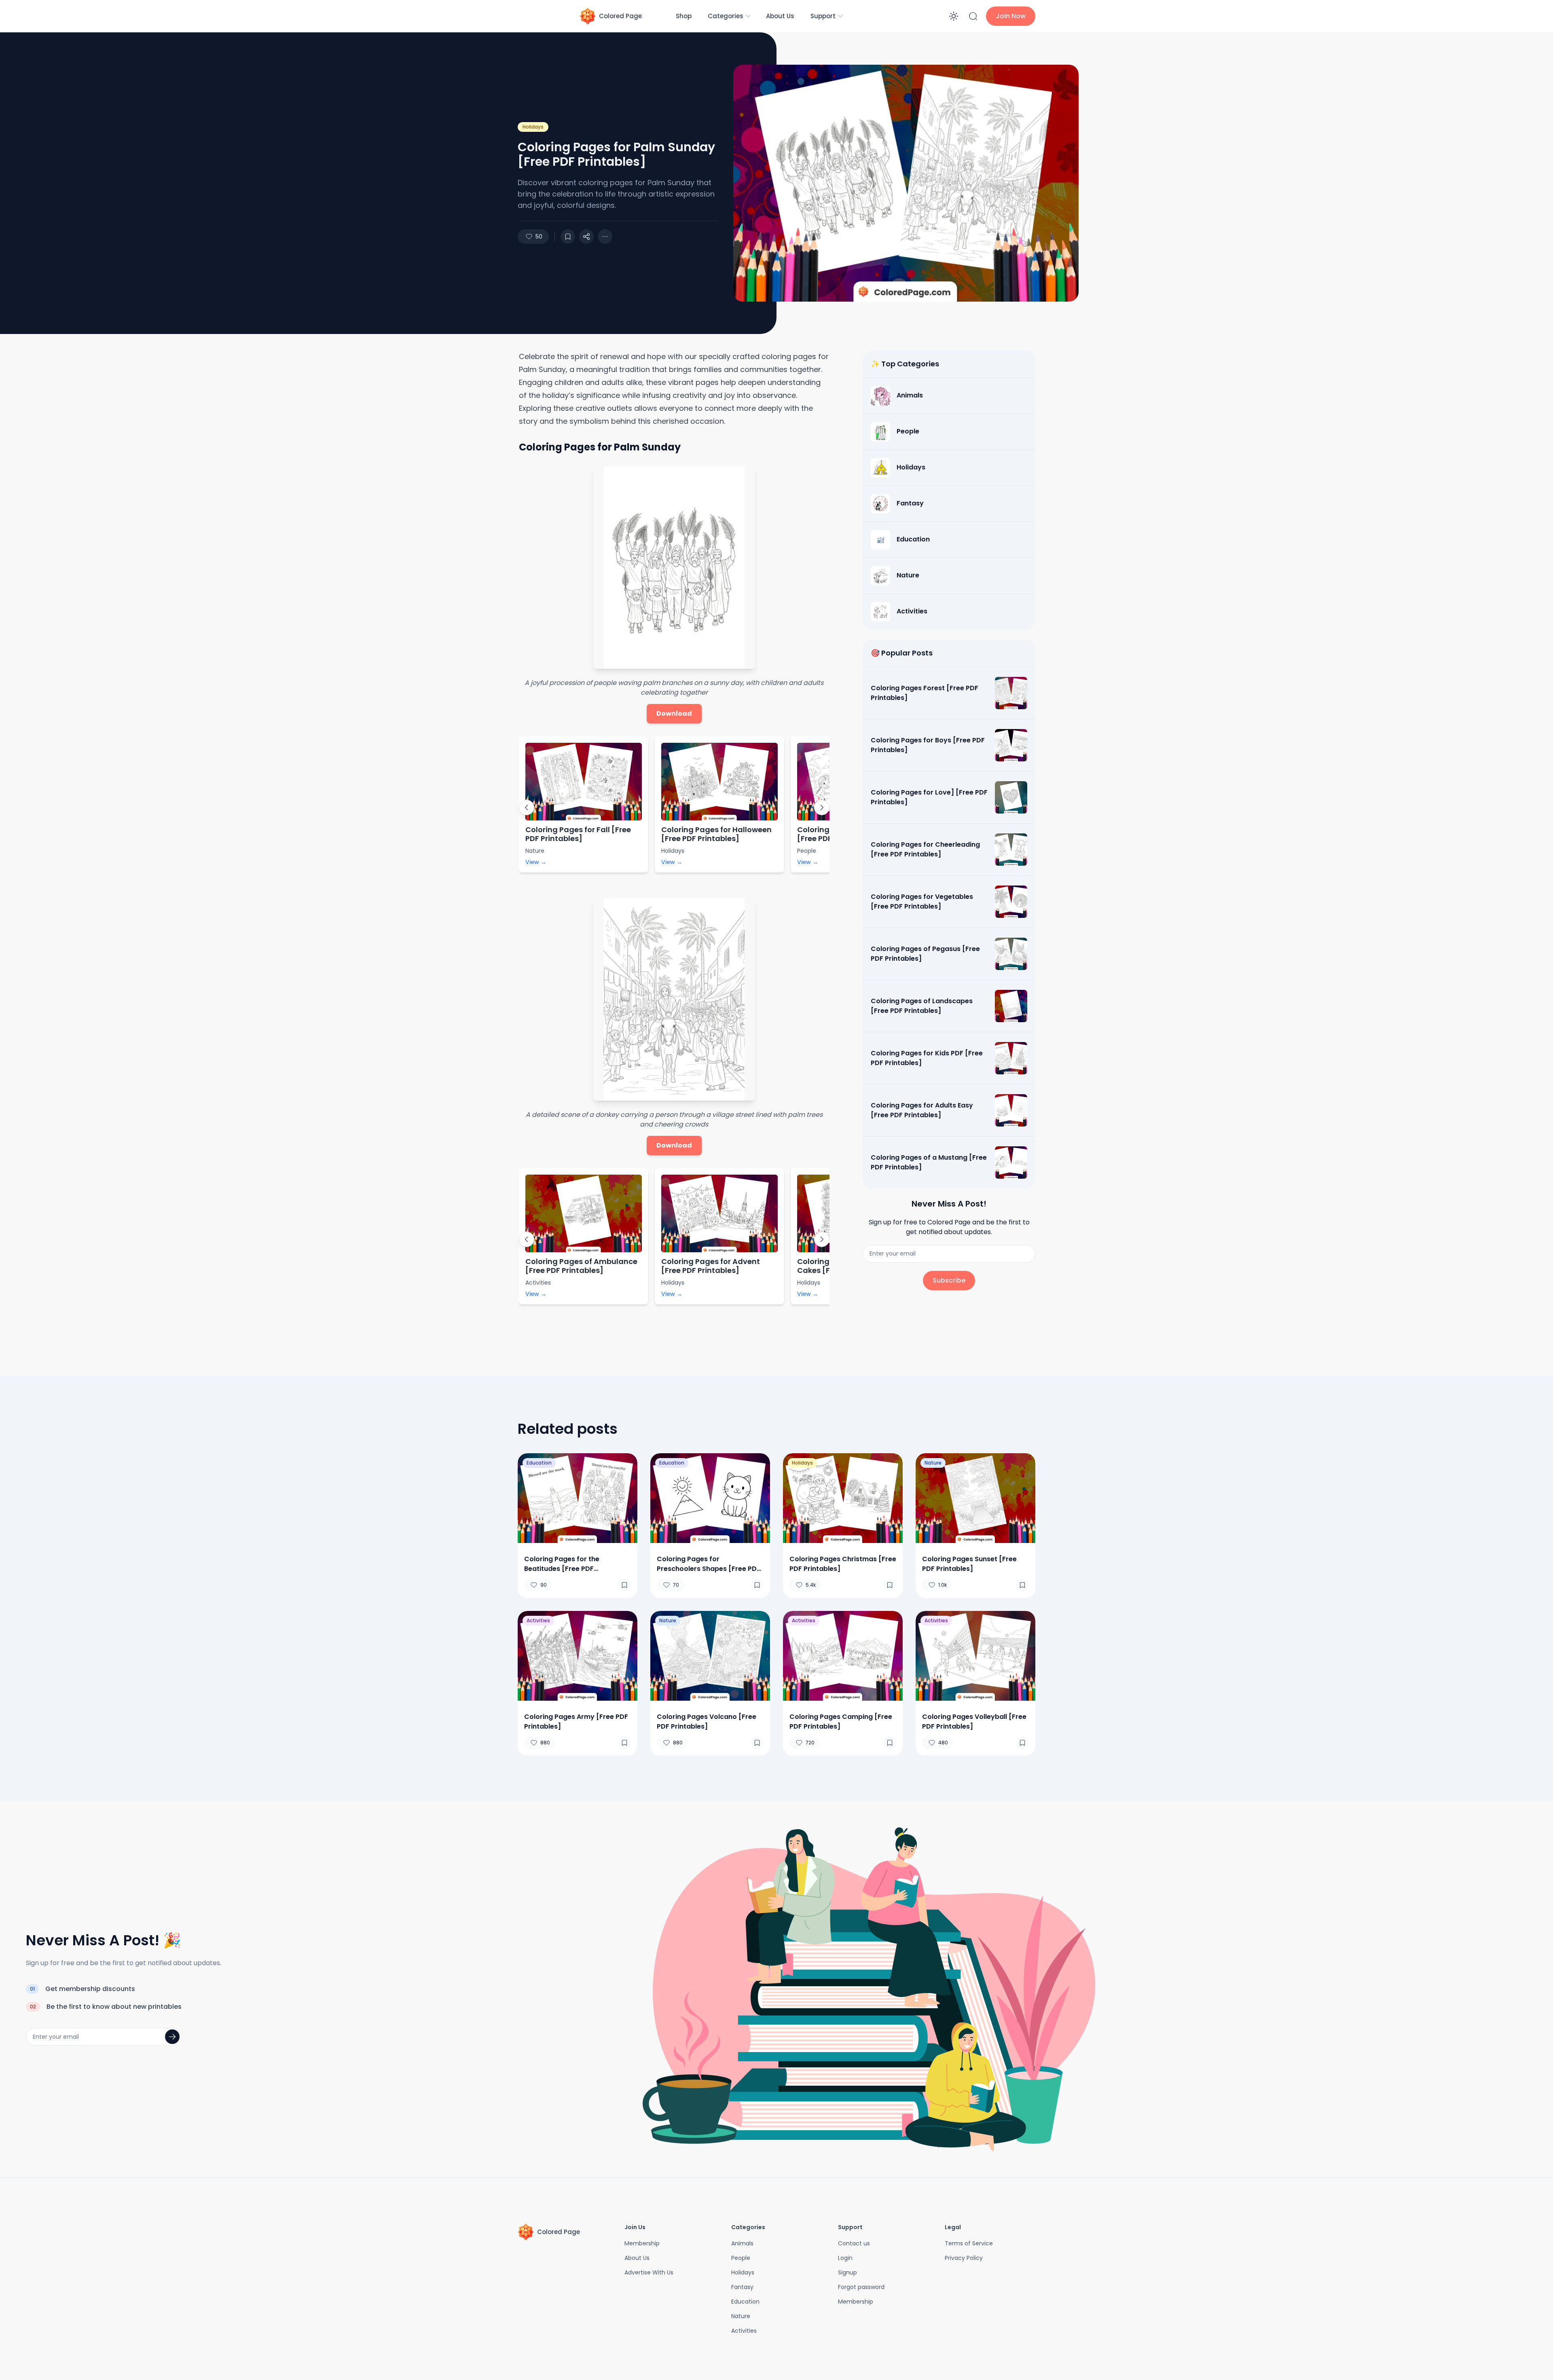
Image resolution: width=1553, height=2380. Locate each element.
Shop (684, 16)
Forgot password (861, 2287)
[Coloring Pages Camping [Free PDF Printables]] (843, 1656)
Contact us (854, 2243)
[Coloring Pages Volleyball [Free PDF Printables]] (975, 1656)
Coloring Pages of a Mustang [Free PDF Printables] (929, 1162)
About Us (780, 16)
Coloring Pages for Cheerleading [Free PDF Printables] (925, 849)
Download (674, 713)
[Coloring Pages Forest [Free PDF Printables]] (1011, 693)
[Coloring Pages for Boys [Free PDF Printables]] (1011, 745)
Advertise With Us (649, 2272)
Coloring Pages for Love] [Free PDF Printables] (929, 797)
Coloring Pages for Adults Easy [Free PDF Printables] (922, 1110)
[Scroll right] (822, 807)
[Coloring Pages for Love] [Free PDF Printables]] (1011, 797)
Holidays (533, 127)
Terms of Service (969, 2243)
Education (539, 1463)
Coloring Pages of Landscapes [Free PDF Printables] (922, 1006)
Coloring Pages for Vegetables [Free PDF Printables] (922, 901)
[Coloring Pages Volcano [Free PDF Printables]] (710, 1656)
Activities (538, 1620)
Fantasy (742, 2287)
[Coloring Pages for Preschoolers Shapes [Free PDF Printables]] (710, 1498)
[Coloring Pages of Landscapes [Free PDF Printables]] (1011, 1006)
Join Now (1011, 16)
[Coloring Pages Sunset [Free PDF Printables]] (975, 1498)
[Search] (973, 16)
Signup (847, 2272)
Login (845, 2258)
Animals (742, 2243)
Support (823, 16)
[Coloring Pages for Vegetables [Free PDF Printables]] (1011, 902)
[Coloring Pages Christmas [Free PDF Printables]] (843, 1498)
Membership (642, 2243)
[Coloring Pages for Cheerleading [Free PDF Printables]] (1011, 850)
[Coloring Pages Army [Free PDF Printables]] (578, 1656)
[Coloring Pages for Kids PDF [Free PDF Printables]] (1011, 1058)
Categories (726, 16)
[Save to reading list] (568, 237)
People (741, 2258)
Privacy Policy (964, 2258)
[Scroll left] (527, 807)
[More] (586, 237)
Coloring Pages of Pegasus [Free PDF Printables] (925, 954)
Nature (933, 1463)
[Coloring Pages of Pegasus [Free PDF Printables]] (1011, 954)
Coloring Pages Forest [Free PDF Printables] (925, 693)
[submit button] (172, 2037)
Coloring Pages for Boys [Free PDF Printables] (928, 745)
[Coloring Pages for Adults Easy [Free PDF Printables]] (1011, 1110)
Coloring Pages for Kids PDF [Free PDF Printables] (927, 1058)
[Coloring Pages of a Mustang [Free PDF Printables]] (1011, 1163)
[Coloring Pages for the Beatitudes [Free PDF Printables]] (578, 1498)
